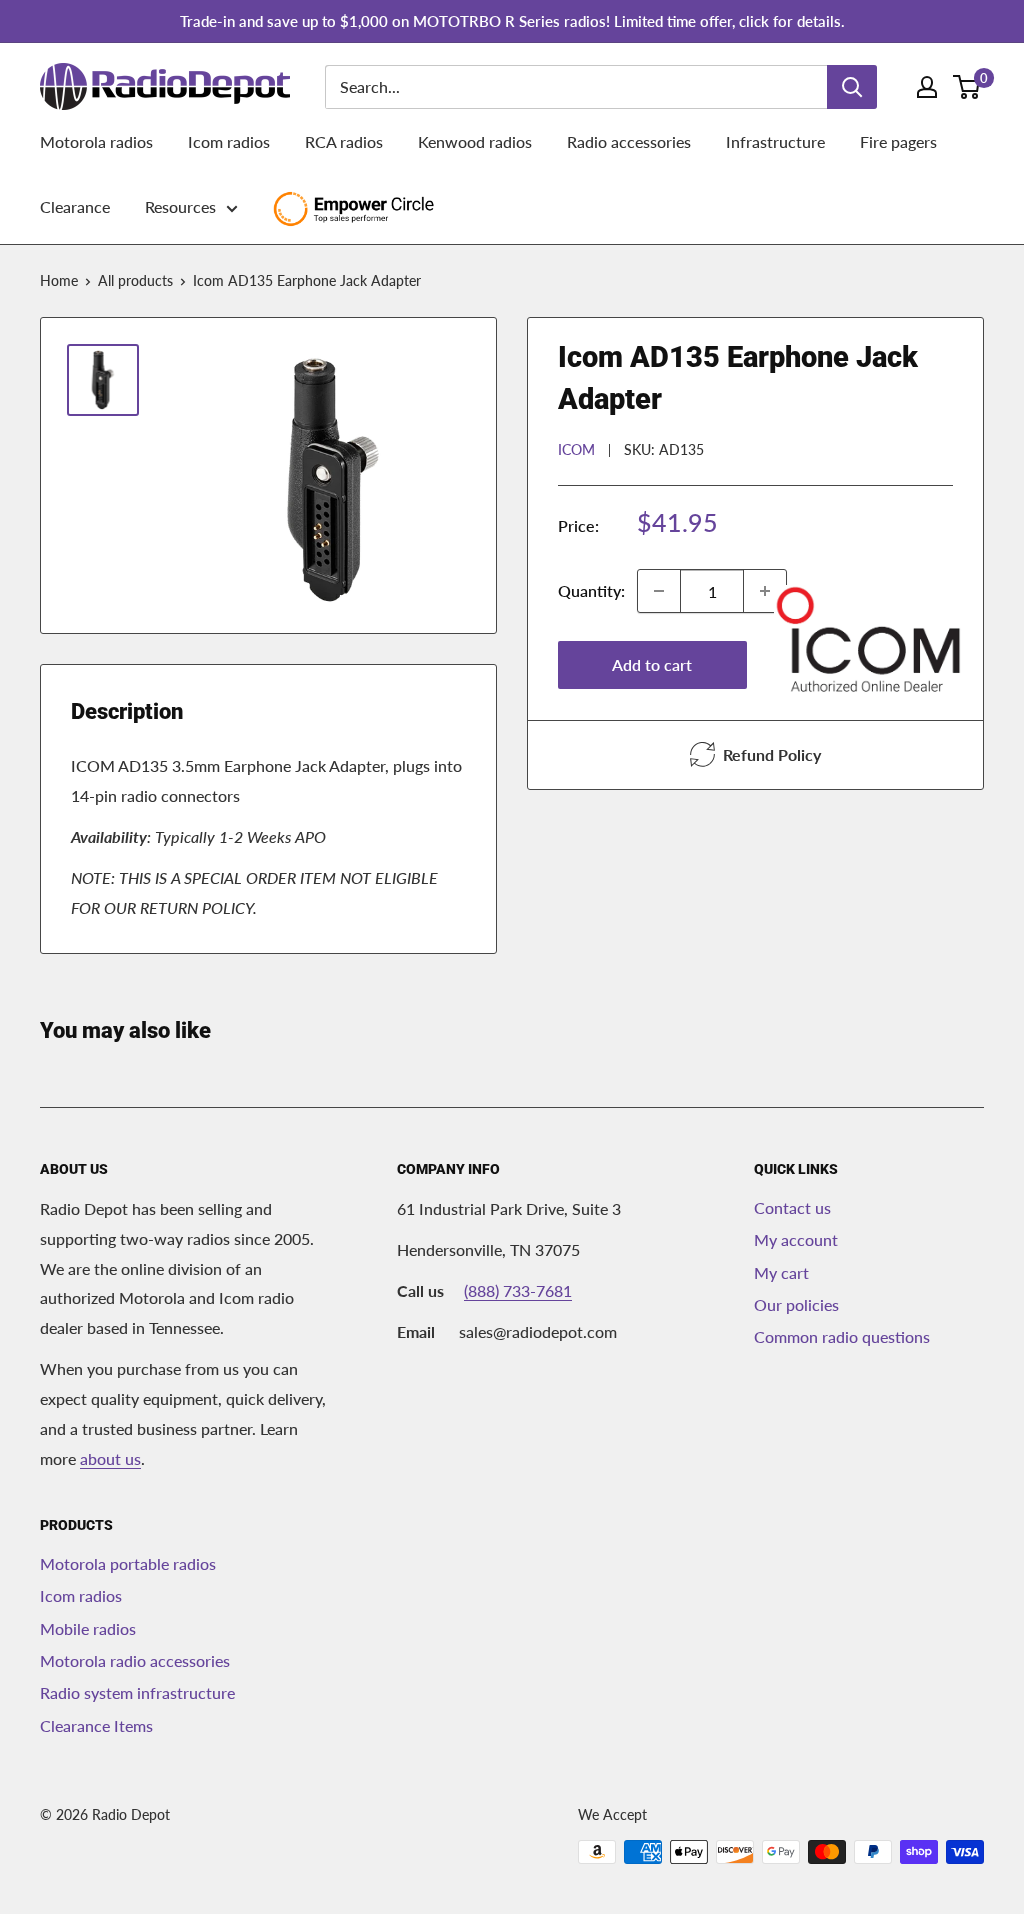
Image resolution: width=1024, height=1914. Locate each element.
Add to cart (652, 664)
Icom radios (229, 141)
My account (796, 1239)
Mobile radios (88, 1628)
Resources (180, 206)
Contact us (792, 1207)
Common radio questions (842, 1336)
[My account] (927, 87)
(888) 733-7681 (518, 1290)
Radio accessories (629, 141)
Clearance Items (96, 1725)
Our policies (796, 1304)
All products (135, 280)
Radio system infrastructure (137, 1692)
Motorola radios (96, 141)
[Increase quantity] (765, 591)
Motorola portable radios (128, 1563)
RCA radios (344, 141)
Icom (576, 449)
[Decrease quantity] (659, 591)
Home (59, 280)
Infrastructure (775, 141)
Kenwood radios (475, 141)
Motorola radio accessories (135, 1660)
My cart (781, 1272)
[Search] (852, 87)
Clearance (75, 206)
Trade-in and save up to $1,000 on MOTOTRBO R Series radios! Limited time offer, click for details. (512, 21)
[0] (967, 87)
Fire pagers (898, 141)
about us (110, 1458)
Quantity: (591, 590)
